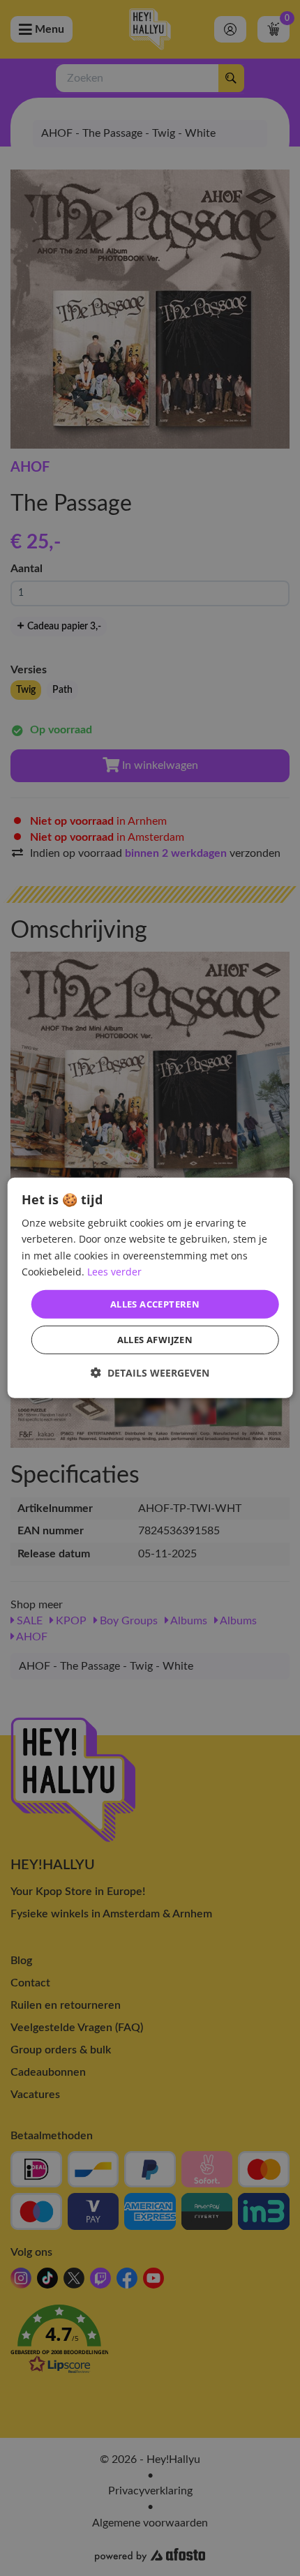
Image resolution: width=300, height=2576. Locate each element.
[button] (150, 1373)
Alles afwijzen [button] (155, 1340)
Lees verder (114, 1271)
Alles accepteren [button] (155, 1304)
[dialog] (150, 1288)
